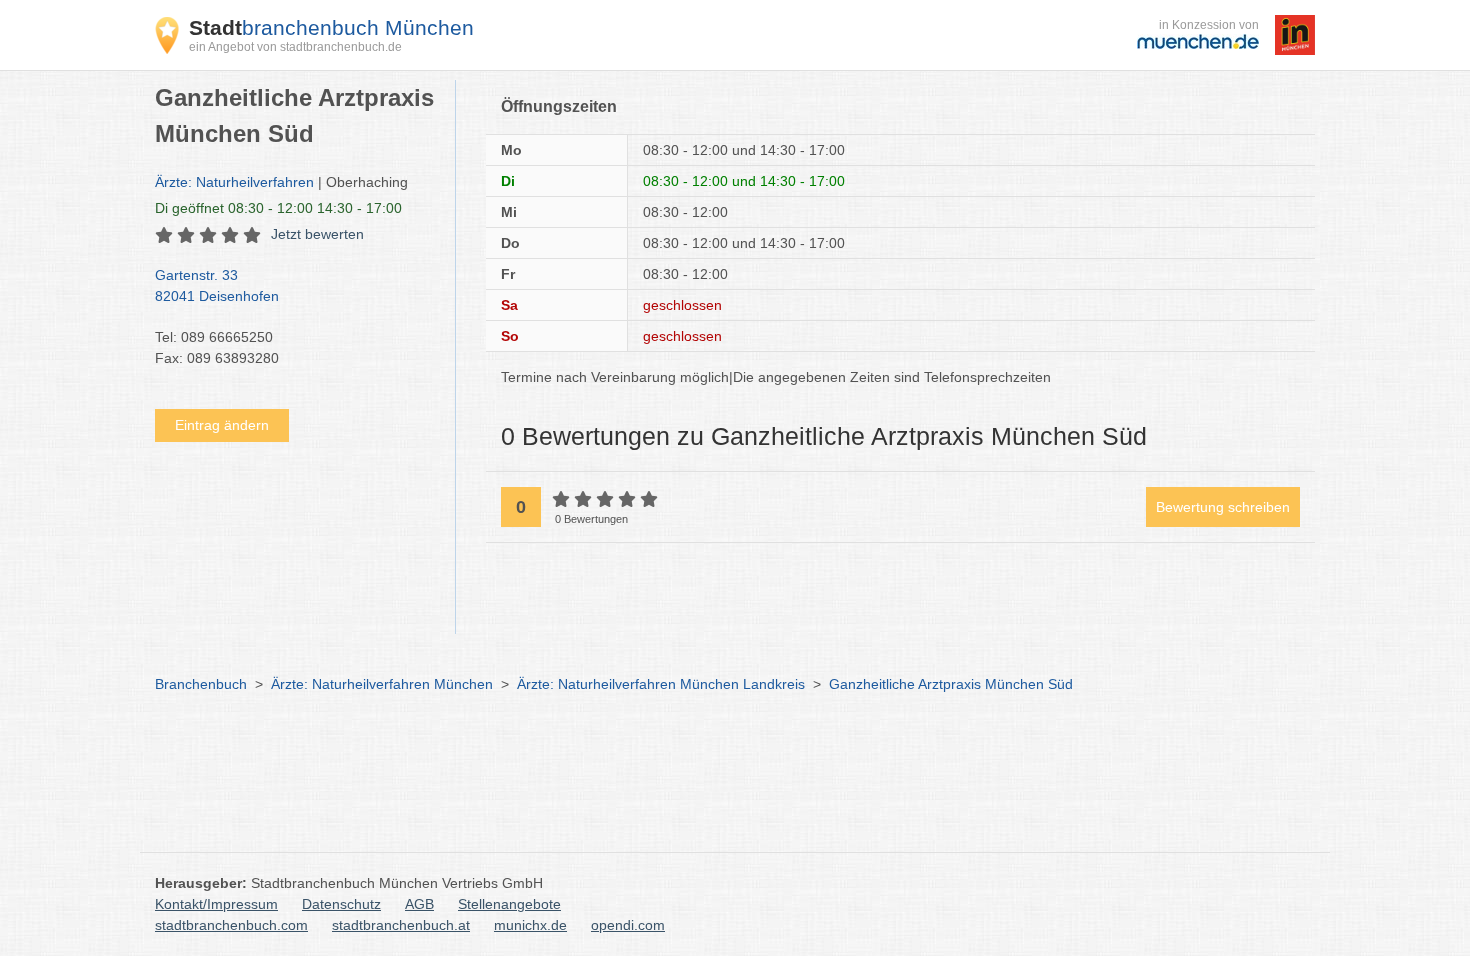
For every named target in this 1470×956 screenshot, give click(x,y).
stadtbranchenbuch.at (401, 925)
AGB (419, 904)
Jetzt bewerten (317, 234)
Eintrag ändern (222, 425)
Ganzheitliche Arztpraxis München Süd (951, 684)
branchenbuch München (331, 27)
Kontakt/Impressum (216, 904)
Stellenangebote (509, 904)
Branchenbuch (201, 684)
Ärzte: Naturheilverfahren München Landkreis (661, 684)
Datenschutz (341, 904)
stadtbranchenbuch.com (231, 925)
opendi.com (628, 925)
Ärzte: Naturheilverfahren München (382, 684)
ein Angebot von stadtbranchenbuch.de (295, 47)
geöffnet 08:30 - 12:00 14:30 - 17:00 (278, 208)
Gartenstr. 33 (217, 285)
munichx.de (530, 925)
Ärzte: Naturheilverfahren (234, 182)
